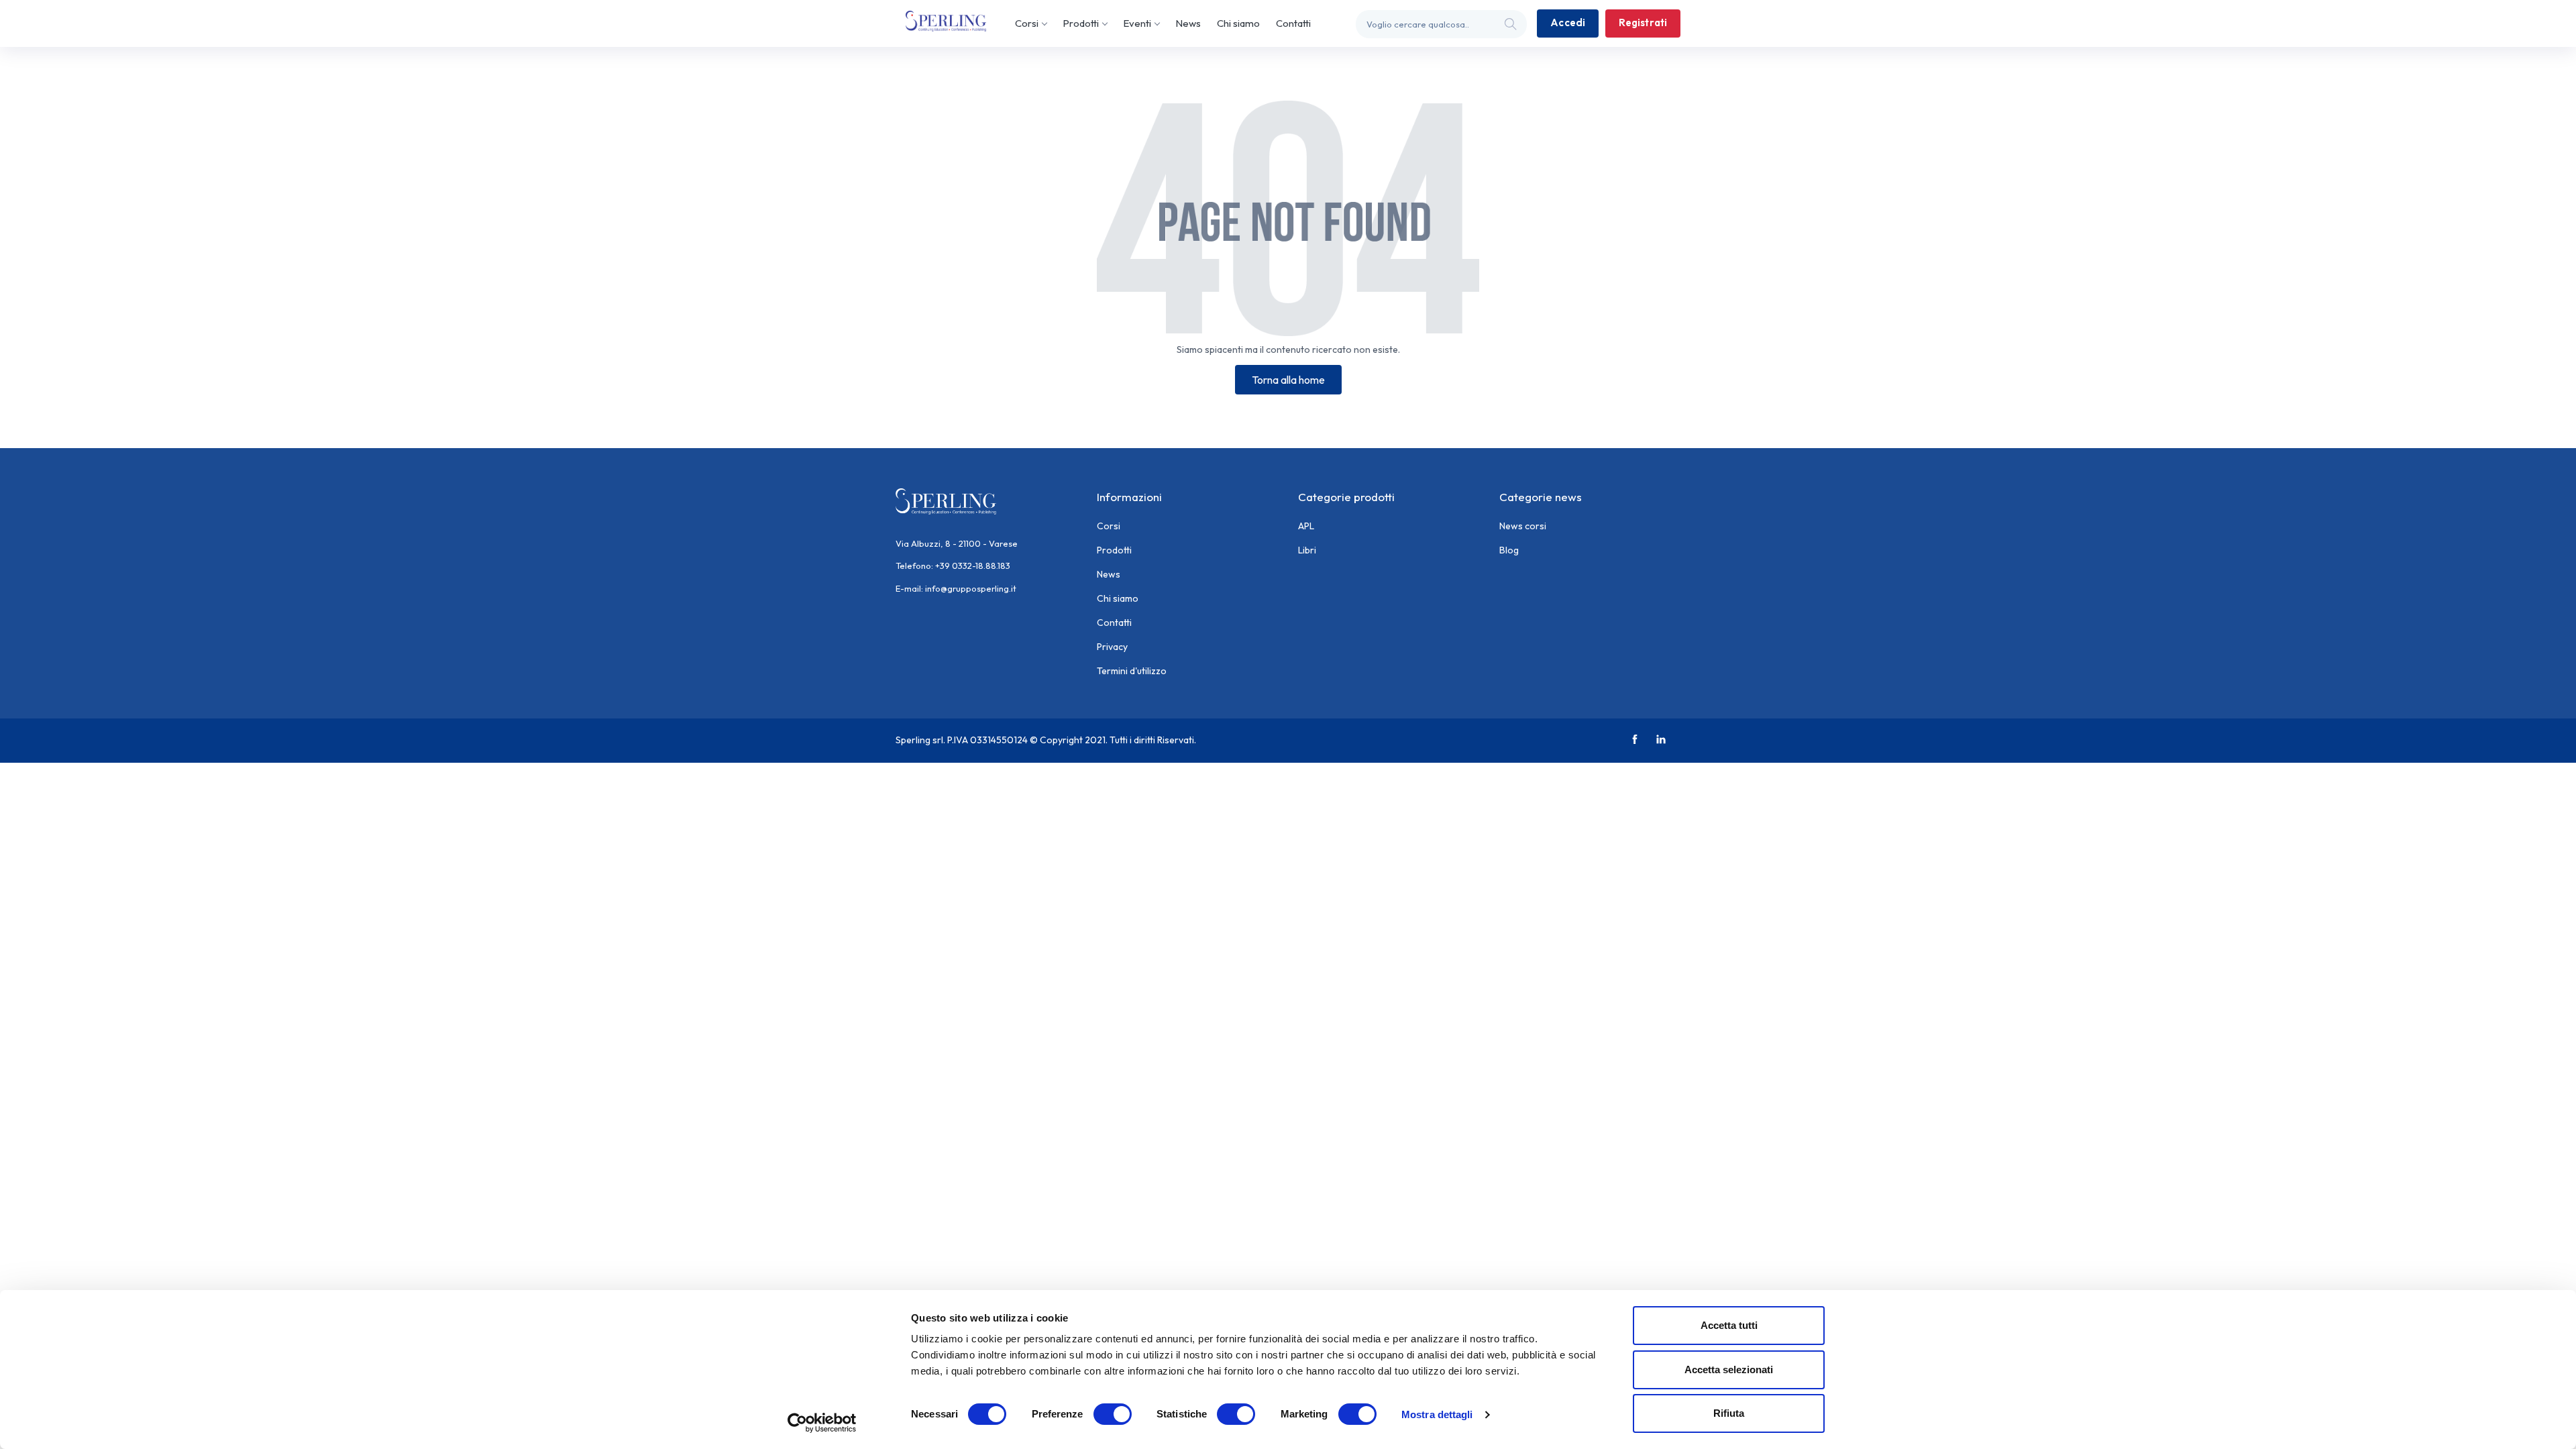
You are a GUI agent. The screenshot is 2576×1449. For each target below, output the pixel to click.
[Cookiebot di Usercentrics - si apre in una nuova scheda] (822, 1423)
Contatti (1293, 23)
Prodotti (1081, 23)
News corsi (1523, 526)
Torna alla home (1288, 380)
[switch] (1113, 1414)
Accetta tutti (1729, 1325)
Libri (1307, 550)
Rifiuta (1729, 1413)
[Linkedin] (1663, 740)
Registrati (1643, 22)
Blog (1509, 550)
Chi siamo (1238, 23)
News (1188, 23)
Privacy (1112, 647)
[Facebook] (1636, 740)
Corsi (1027, 23)
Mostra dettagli (1437, 1414)
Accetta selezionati (1729, 1370)
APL (1306, 526)
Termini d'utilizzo (1132, 671)
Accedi (1568, 22)
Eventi (1137, 23)
